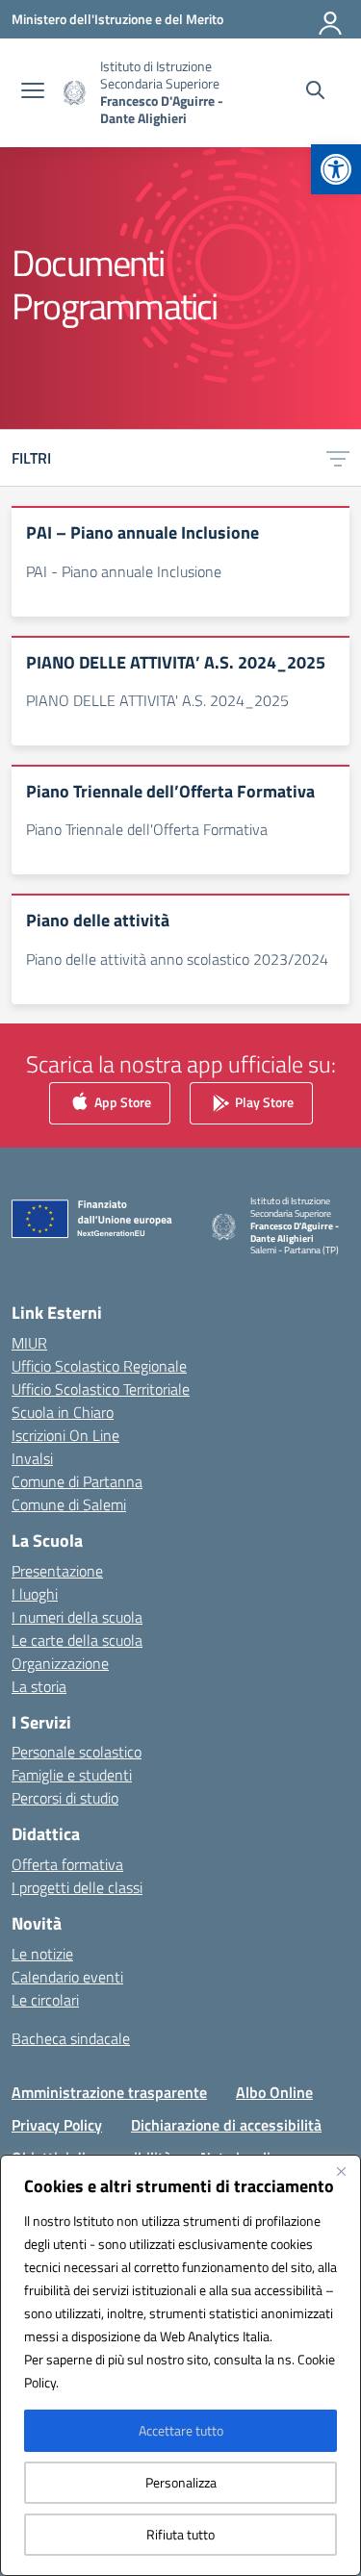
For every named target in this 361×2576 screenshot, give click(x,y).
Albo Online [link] (274, 2092)
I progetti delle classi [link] (77, 1887)
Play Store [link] (263, 1101)
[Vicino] (341, 2171)
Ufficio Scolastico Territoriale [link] (101, 1389)
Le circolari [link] (45, 2000)
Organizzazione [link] (60, 1663)
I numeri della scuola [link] (77, 1617)
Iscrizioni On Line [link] (65, 1435)
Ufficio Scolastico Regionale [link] (99, 1366)
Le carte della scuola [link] (77, 1640)
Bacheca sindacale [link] (71, 2038)
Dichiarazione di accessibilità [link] (226, 2125)
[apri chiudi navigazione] (33, 92)
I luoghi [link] (35, 1594)
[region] (180, 2365)
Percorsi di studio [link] (65, 1798)
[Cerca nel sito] (315, 92)
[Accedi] (331, 19)
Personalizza (181, 2482)
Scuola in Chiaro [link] (63, 1412)
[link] (336, 169)
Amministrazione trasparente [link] (109, 2092)
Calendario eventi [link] (67, 1977)
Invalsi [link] (32, 1458)
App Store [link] (121, 1101)
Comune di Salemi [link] (69, 1504)
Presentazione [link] (57, 1571)
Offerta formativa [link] (67, 1864)
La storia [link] (39, 1686)
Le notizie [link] (42, 1954)
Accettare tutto (181, 2430)
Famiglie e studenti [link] (72, 1775)
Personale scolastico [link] (77, 1752)
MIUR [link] (29, 1343)
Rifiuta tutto (180, 2534)
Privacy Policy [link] (57, 2125)
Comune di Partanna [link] (77, 1481)
